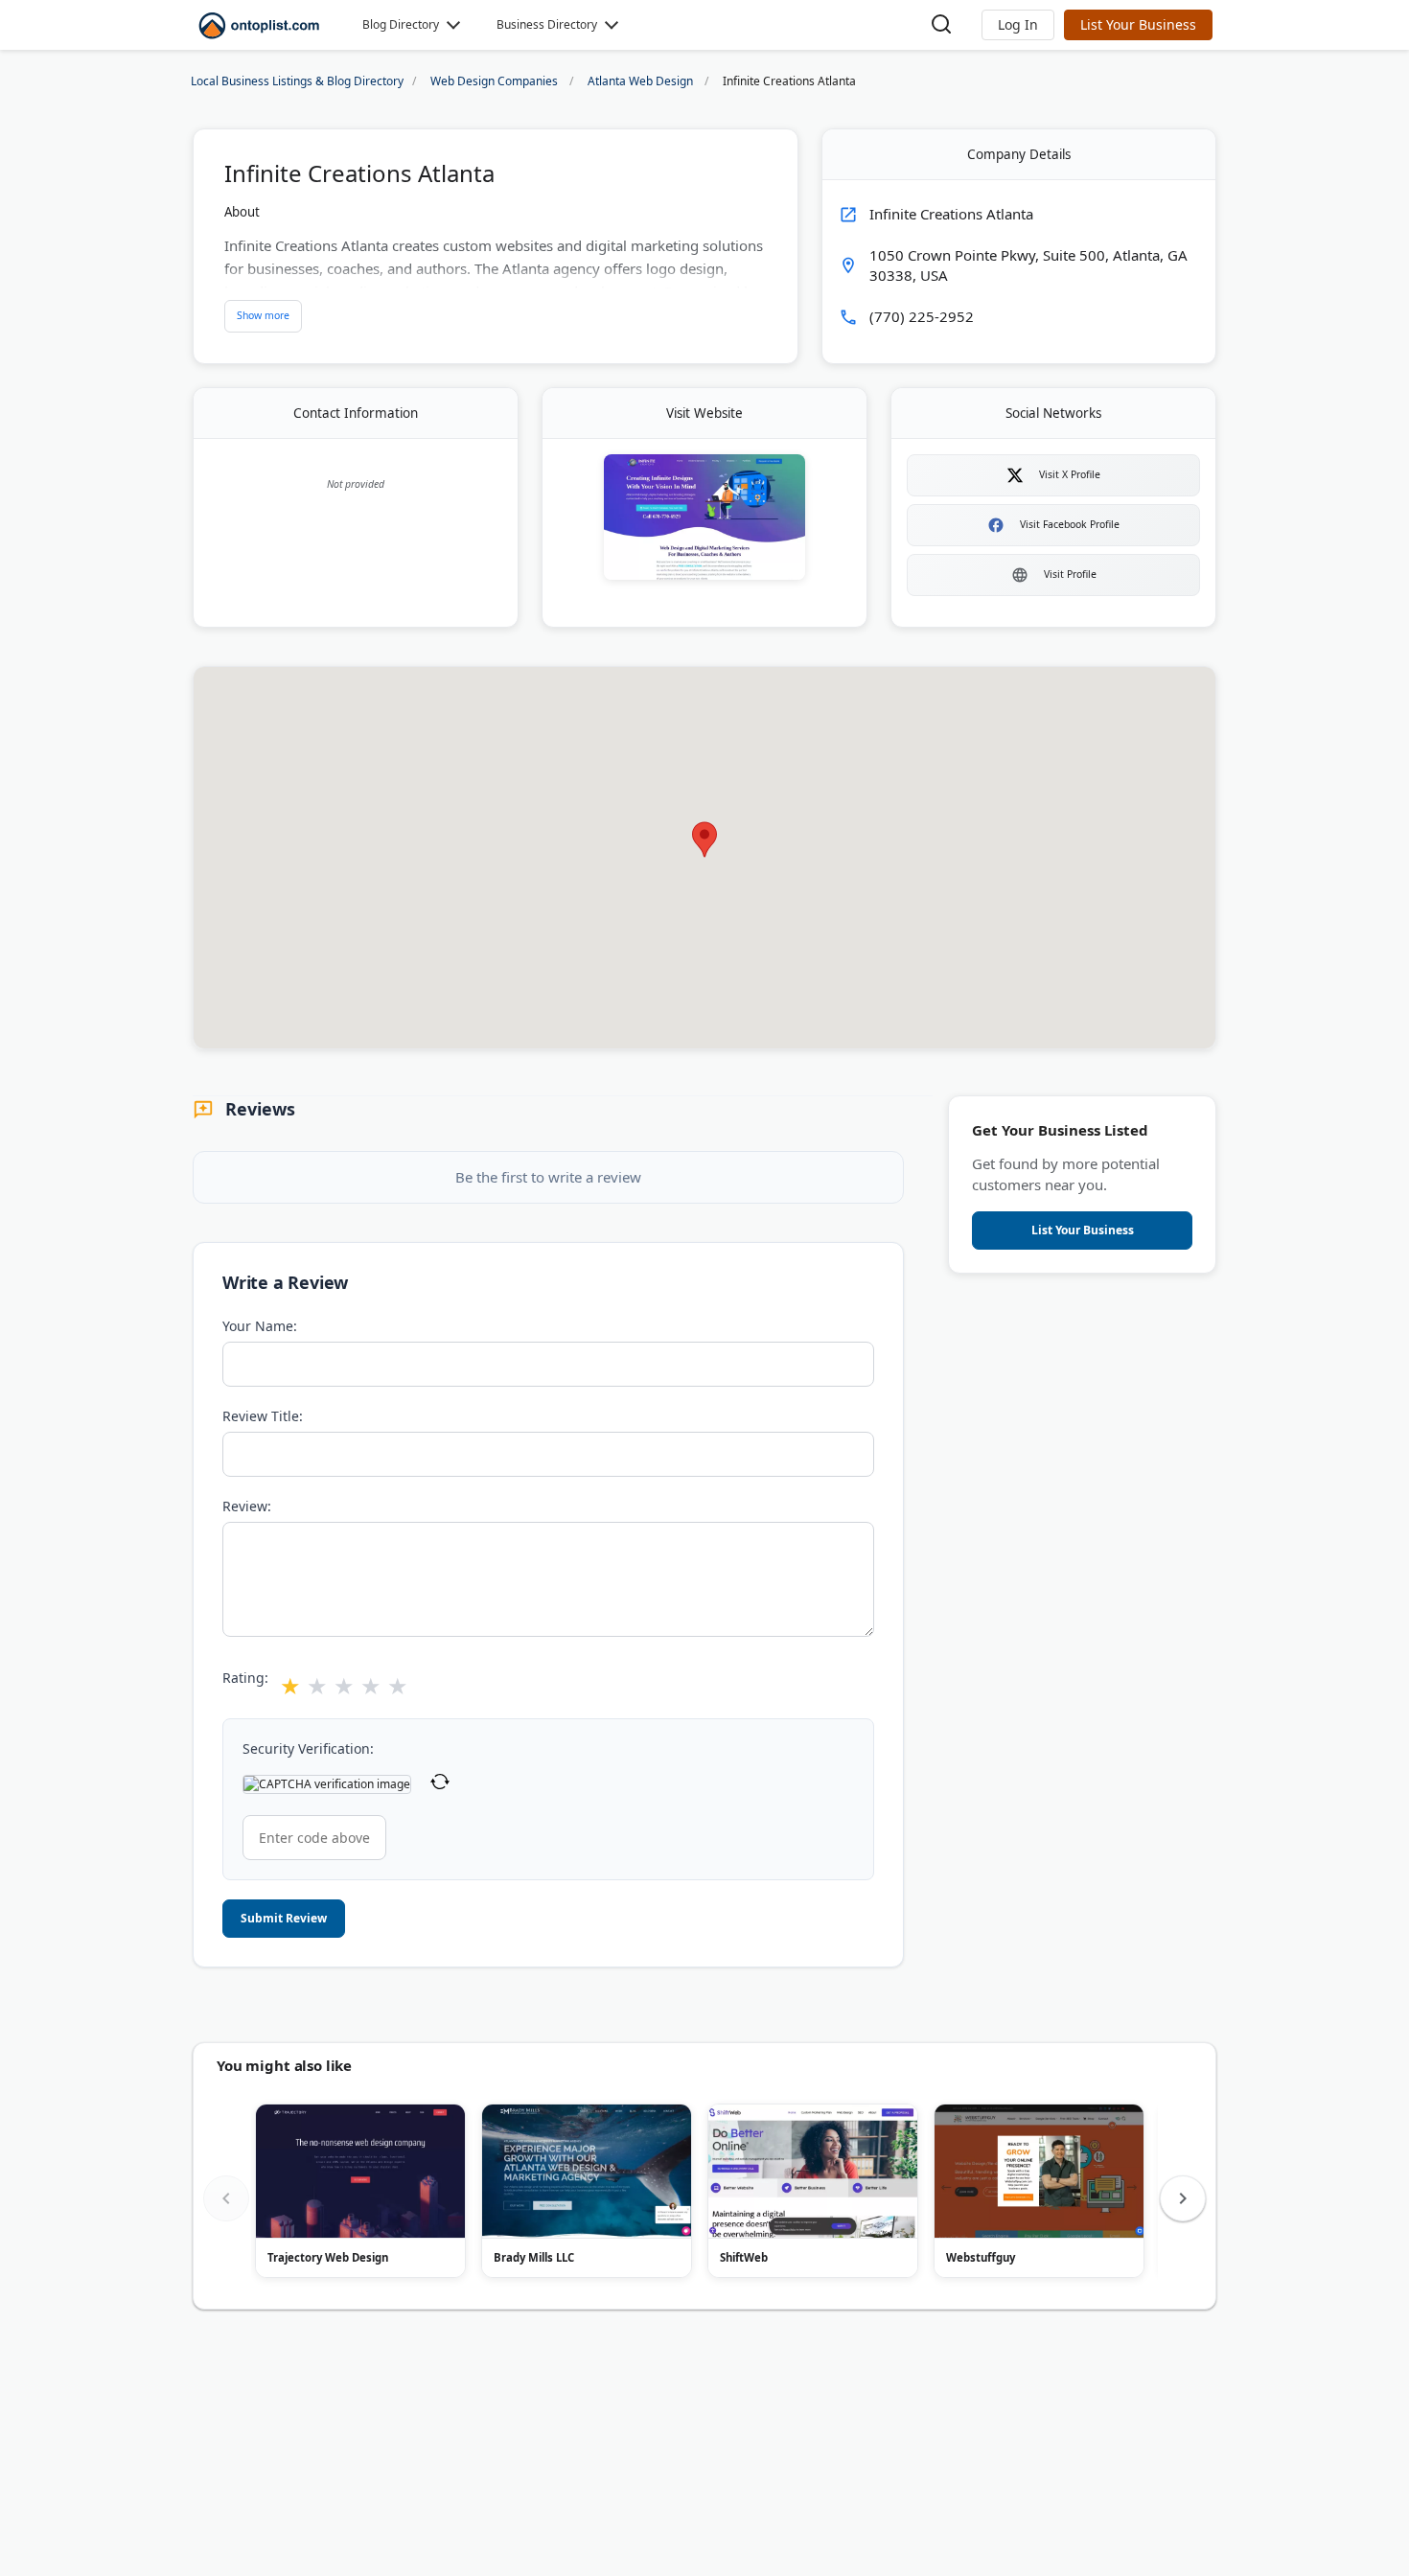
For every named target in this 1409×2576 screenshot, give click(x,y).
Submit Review (284, 1918)
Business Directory (547, 24)
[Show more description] (263, 316)
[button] (1018, 25)
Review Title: (263, 1416)
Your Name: (260, 1326)
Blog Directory (401, 24)
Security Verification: (308, 1748)
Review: (247, 1506)
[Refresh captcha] (440, 1784)
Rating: (245, 1678)
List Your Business (1138, 24)
